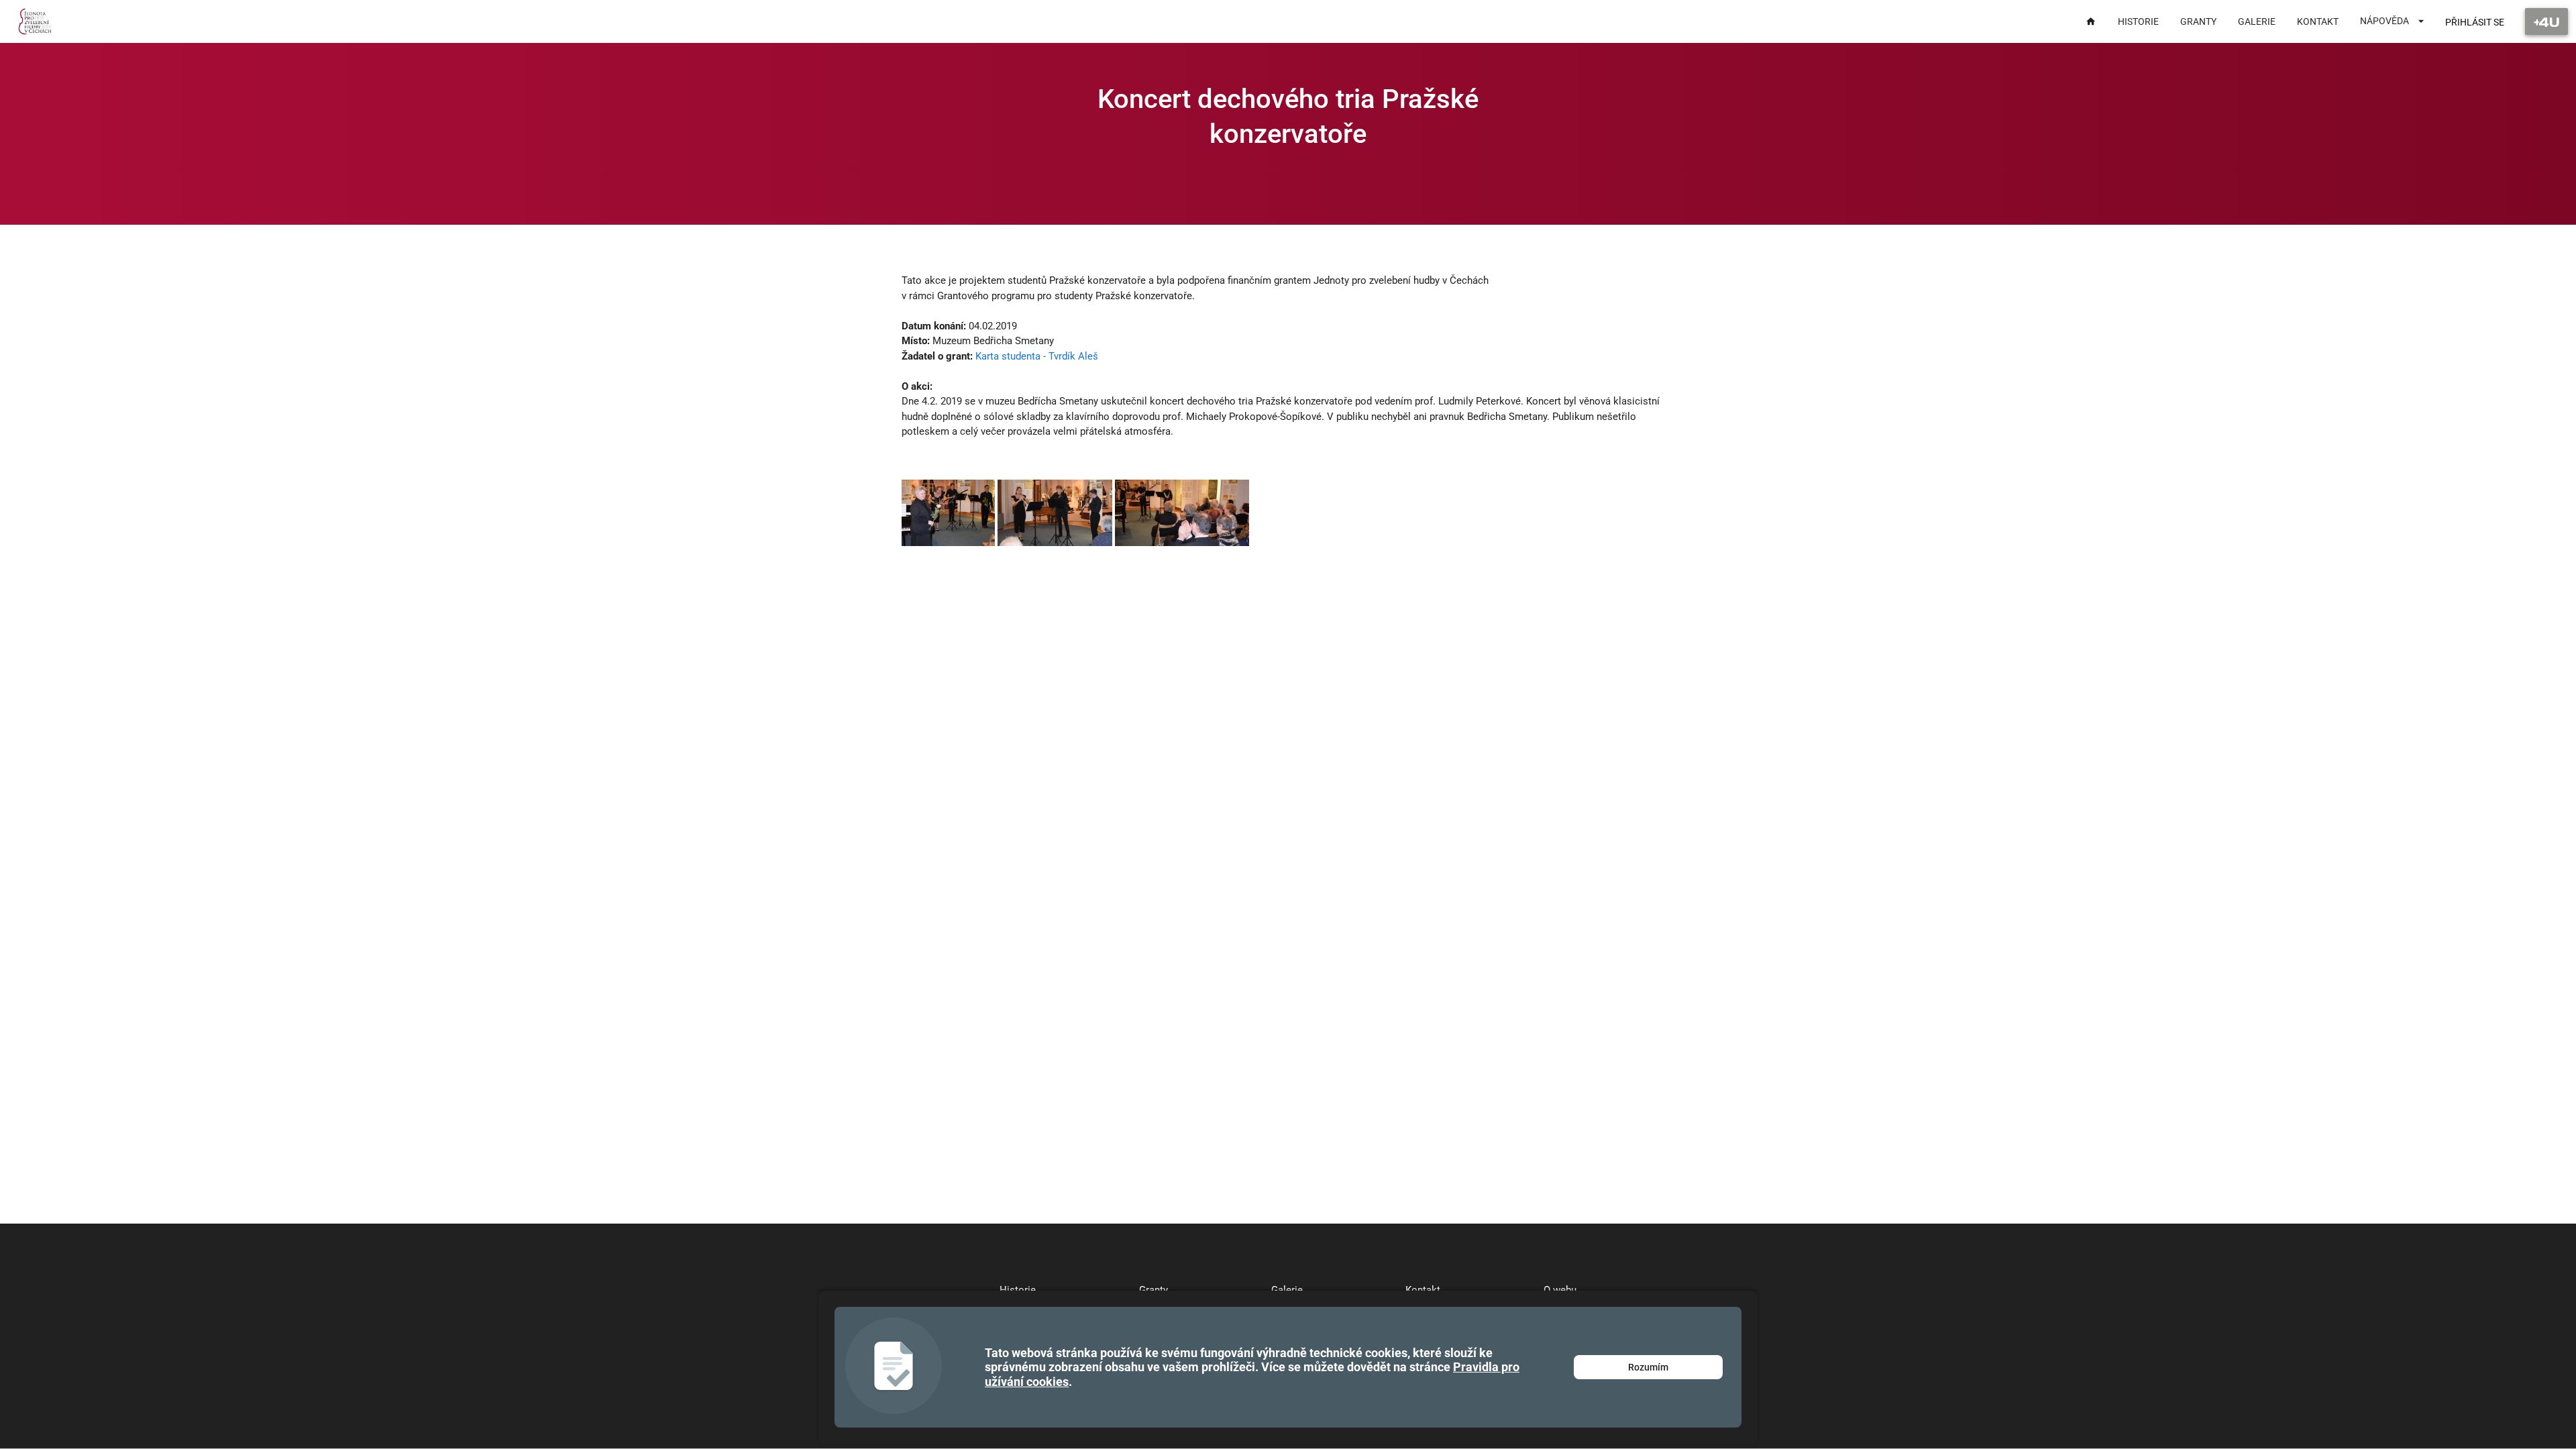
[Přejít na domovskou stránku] (35, 21)
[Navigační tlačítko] (2546, 21)
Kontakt (1423, 1290)
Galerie (1287, 1290)
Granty (1153, 1290)
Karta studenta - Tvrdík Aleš (1037, 356)
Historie (1018, 1290)
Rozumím (1648, 1367)
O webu (1560, 1290)
